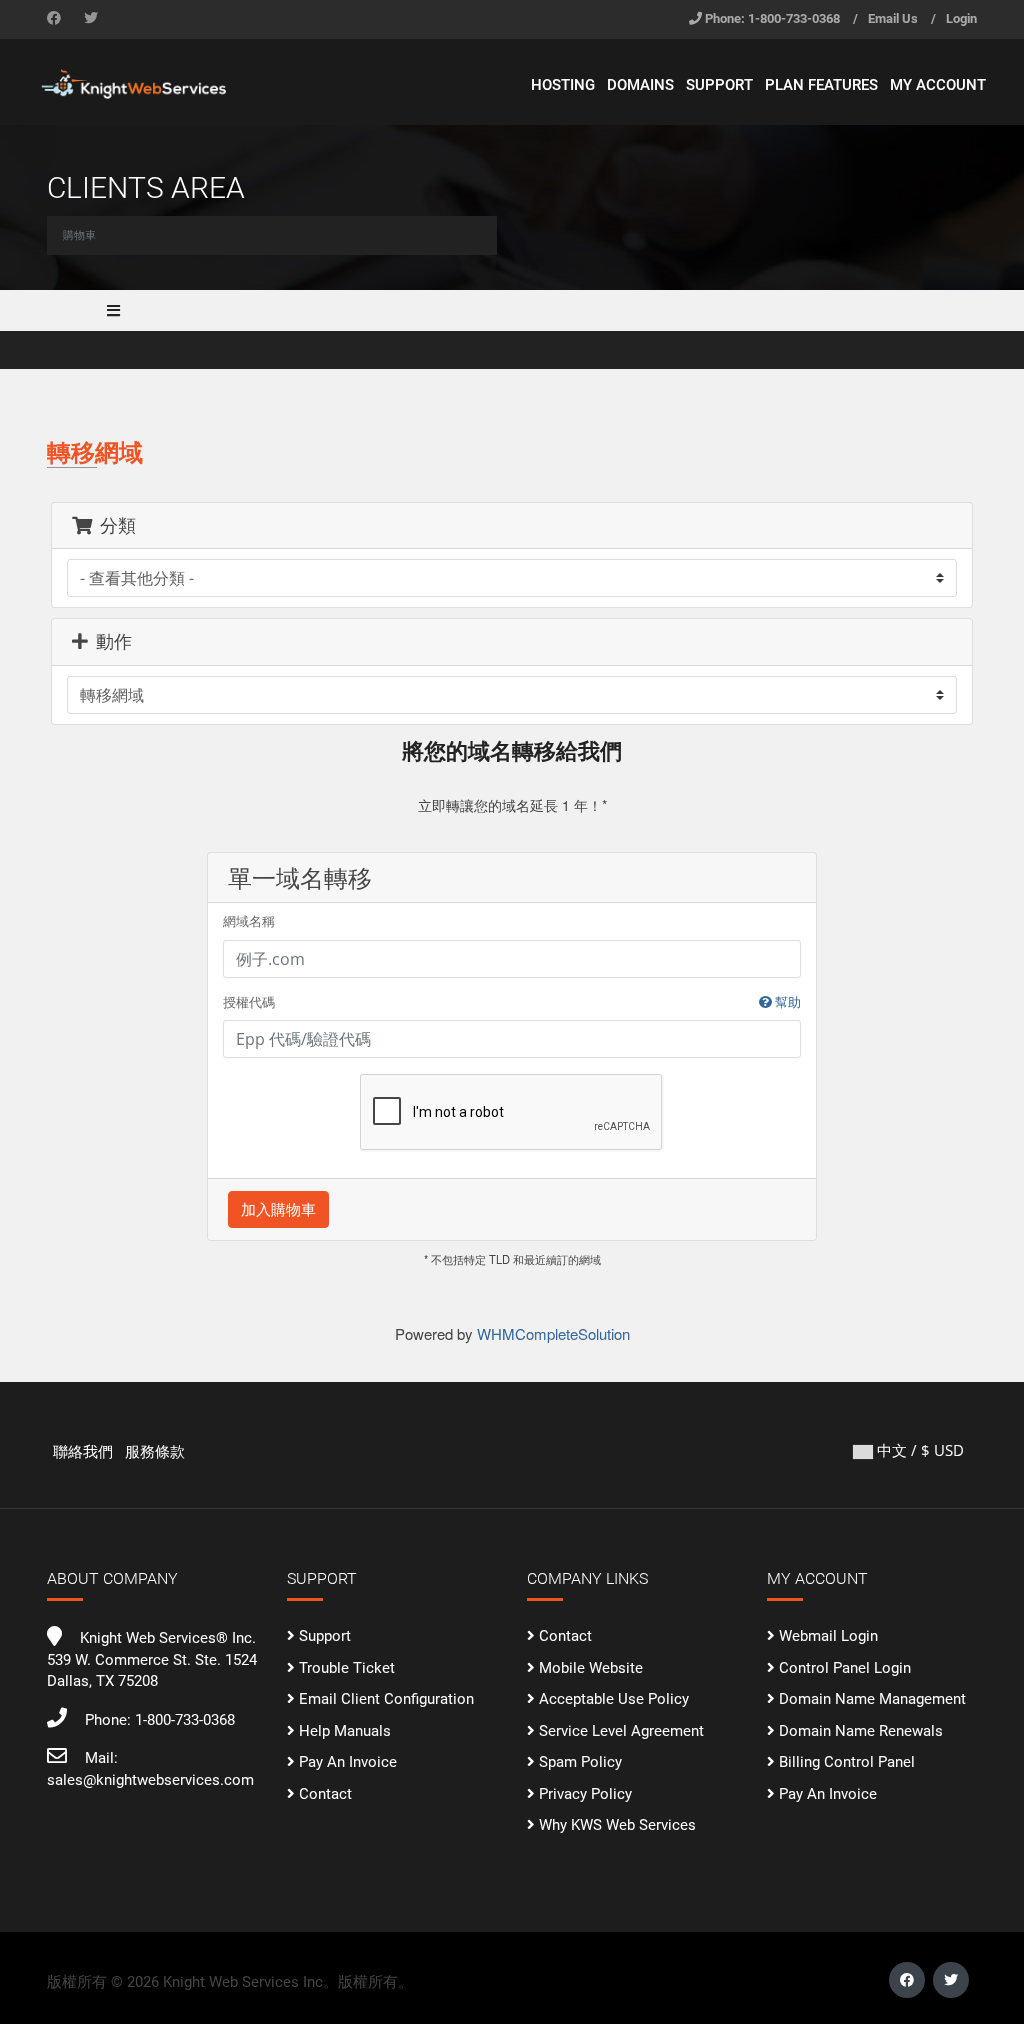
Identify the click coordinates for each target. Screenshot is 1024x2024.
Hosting (563, 85)
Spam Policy (580, 1762)
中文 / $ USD (918, 1450)
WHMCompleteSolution (553, 1333)
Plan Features (821, 85)
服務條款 (155, 1452)
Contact (325, 1794)
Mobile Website (591, 1668)
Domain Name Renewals (861, 1731)
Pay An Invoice (348, 1762)
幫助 (786, 1002)
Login (961, 18)
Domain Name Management (872, 1699)
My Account (938, 85)
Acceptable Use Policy (614, 1699)
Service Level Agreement (621, 1731)
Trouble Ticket (347, 1668)
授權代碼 (512, 1002)
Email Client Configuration (386, 1699)
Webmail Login (828, 1636)
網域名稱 (249, 921)
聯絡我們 (83, 1452)
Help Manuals (345, 1731)
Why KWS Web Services (617, 1825)
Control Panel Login (845, 1668)
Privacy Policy (585, 1794)
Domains (640, 85)
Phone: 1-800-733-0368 (772, 18)
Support (719, 85)
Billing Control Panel (847, 1762)
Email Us (893, 18)
